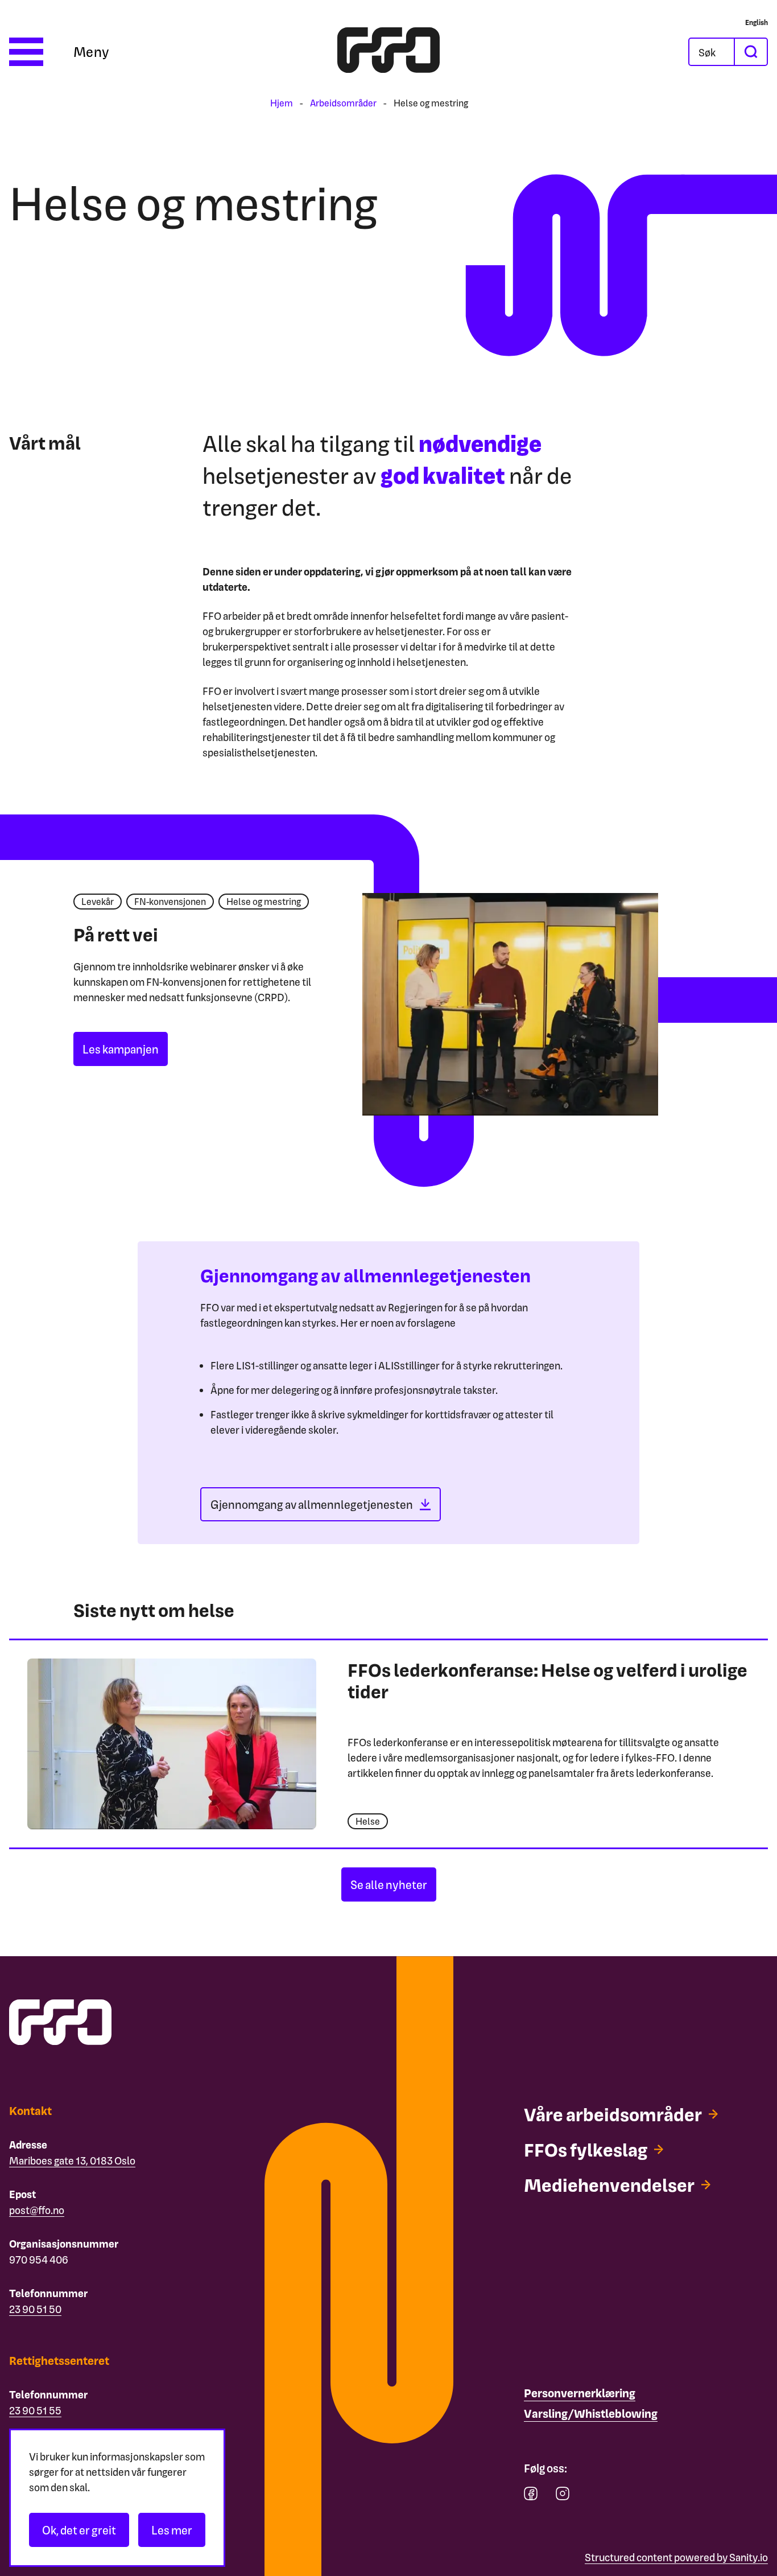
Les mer (172, 2530)
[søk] (750, 52)
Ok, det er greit (79, 2530)
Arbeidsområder (343, 103)
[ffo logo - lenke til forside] (388, 52)
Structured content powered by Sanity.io (676, 2557)
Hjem (282, 103)
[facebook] (531, 2496)
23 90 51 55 (35, 2410)
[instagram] (563, 2496)
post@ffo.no (37, 2210)
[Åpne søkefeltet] (712, 52)
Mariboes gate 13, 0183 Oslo (72, 2160)
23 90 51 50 (35, 2309)
